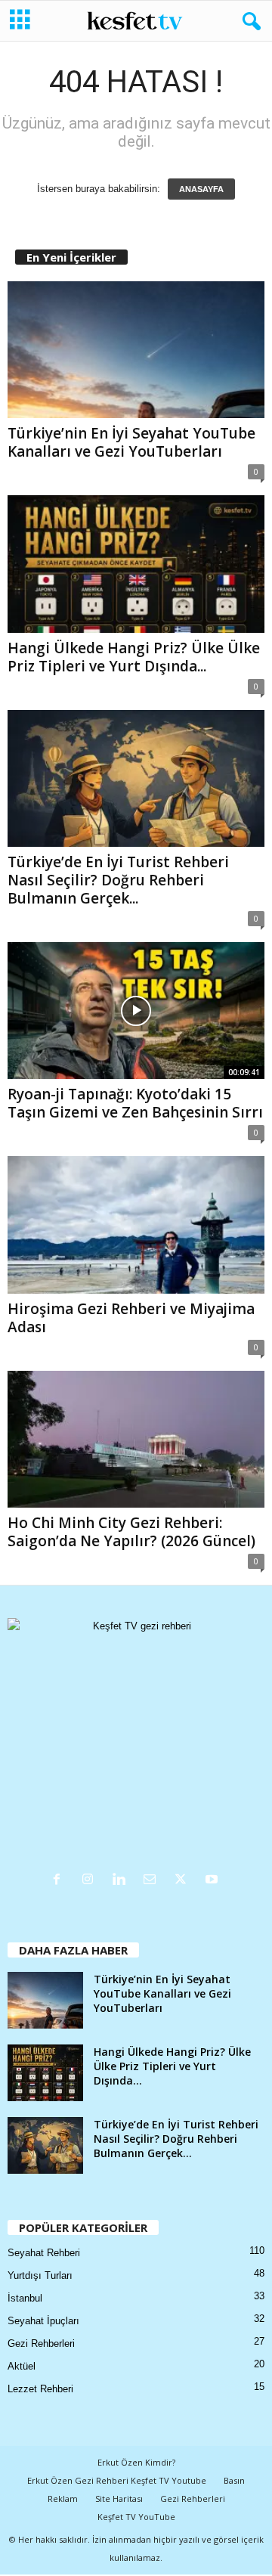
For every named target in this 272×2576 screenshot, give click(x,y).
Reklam (63, 2499)
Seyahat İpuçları (43, 2321)
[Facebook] (60, 1881)
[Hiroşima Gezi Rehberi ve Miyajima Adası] (136, 1224)
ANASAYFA (201, 189)
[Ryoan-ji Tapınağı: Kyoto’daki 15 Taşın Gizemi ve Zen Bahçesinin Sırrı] (136, 1011)
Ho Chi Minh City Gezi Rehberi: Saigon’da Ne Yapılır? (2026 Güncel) (131, 1532)
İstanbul (25, 2298)
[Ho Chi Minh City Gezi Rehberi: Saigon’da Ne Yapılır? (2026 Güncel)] (136, 1439)
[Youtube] (213, 1881)
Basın (234, 2480)
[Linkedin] (122, 1881)
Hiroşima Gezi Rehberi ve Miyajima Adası (131, 1318)
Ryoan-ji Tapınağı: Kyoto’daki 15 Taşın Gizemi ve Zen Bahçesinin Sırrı (135, 1103)
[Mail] (153, 1881)
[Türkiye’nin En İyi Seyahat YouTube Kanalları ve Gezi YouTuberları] (136, 350)
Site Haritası (119, 2499)
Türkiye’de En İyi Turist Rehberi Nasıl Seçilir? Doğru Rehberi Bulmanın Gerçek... (118, 880)
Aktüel (22, 2366)
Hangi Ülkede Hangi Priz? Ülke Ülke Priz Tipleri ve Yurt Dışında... (134, 657)
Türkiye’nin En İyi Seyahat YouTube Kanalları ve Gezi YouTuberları (131, 442)
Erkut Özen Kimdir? (136, 2462)
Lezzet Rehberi (40, 2389)
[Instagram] (91, 1881)
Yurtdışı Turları (40, 2275)
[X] (184, 1881)
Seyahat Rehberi (44, 2253)
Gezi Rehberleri (41, 2344)
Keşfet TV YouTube (136, 2517)
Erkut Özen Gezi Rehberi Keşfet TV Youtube (117, 2480)
